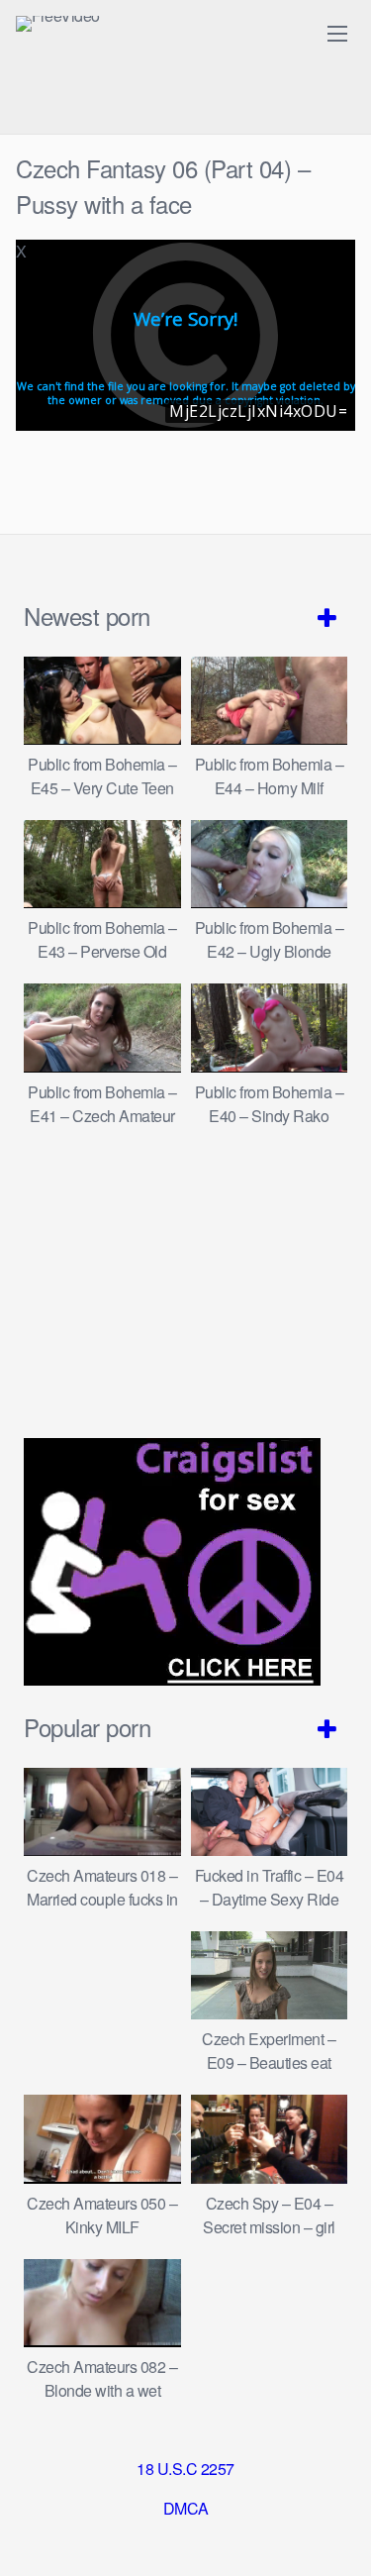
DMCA (186, 2508)
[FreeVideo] (58, 24)
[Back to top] (336, 2532)
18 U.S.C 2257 (185, 2469)
